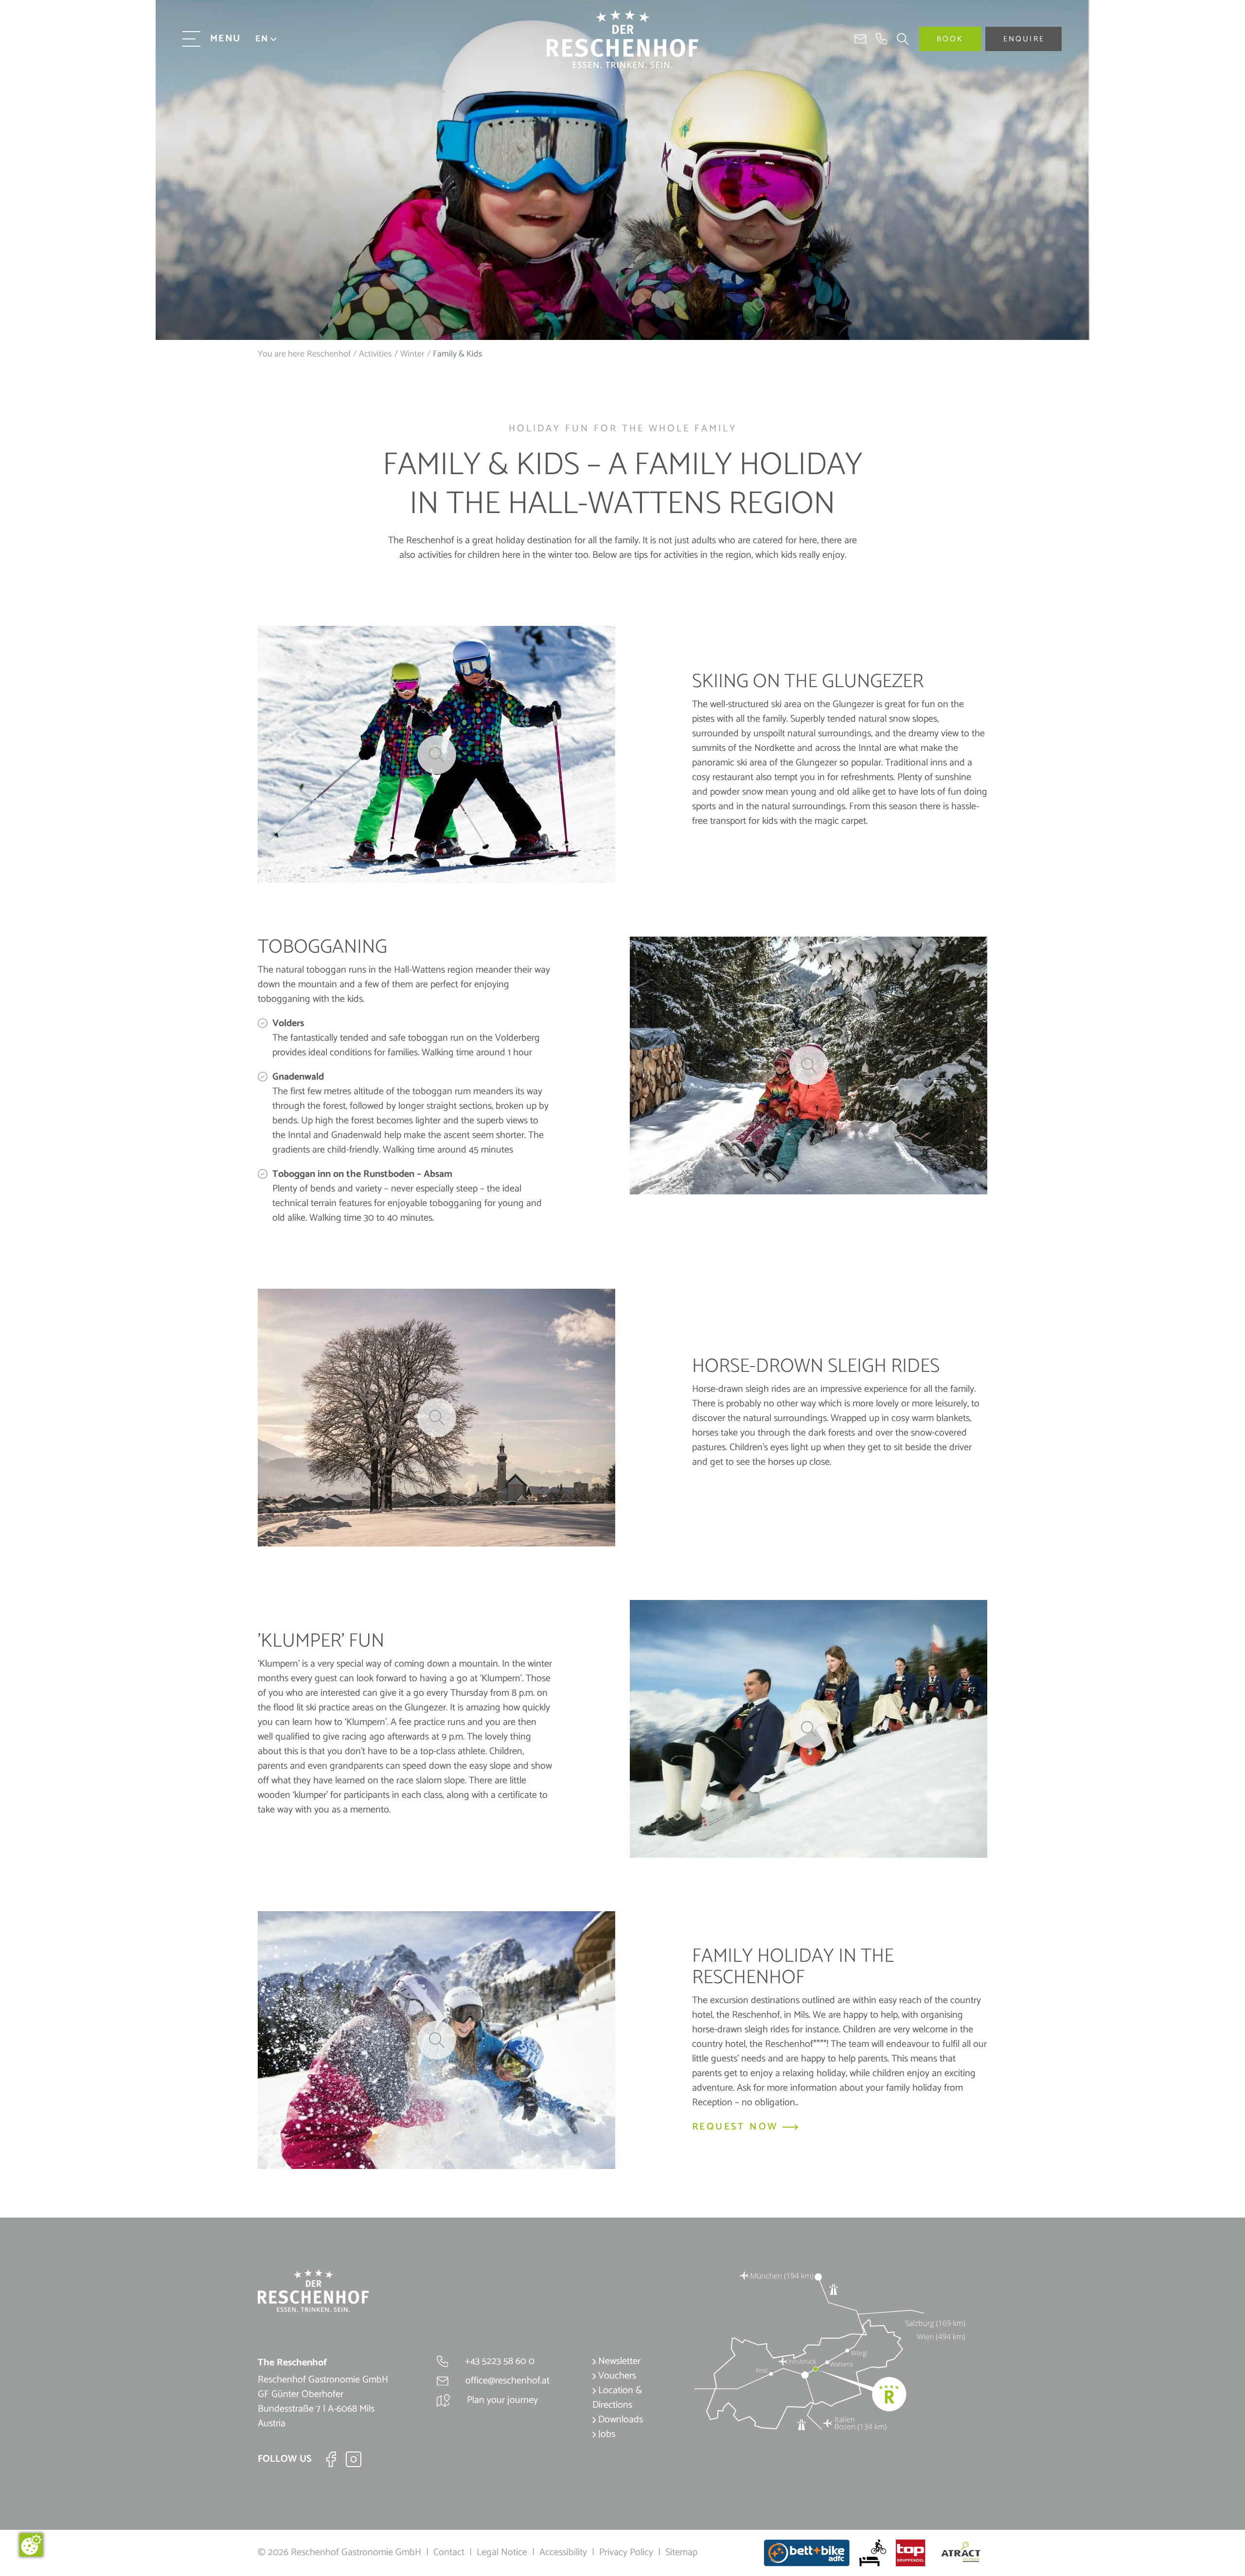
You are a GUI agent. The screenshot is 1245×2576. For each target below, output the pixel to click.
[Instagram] (354, 2459)
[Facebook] (331, 2459)
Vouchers (616, 2376)
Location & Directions (617, 2398)
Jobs (605, 2434)
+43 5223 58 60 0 (498, 2361)
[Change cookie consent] (31, 2545)
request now (737, 2127)
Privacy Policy (626, 2552)
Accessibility (563, 2552)
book (950, 39)
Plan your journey (501, 2400)
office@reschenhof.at (506, 2381)
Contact (449, 2552)
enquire (1024, 39)
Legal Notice (502, 2552)
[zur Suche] (898, 39)
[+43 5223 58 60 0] (882, 39)
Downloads (619, 2420)
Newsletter (618, 2361)
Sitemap (681, 2552)
